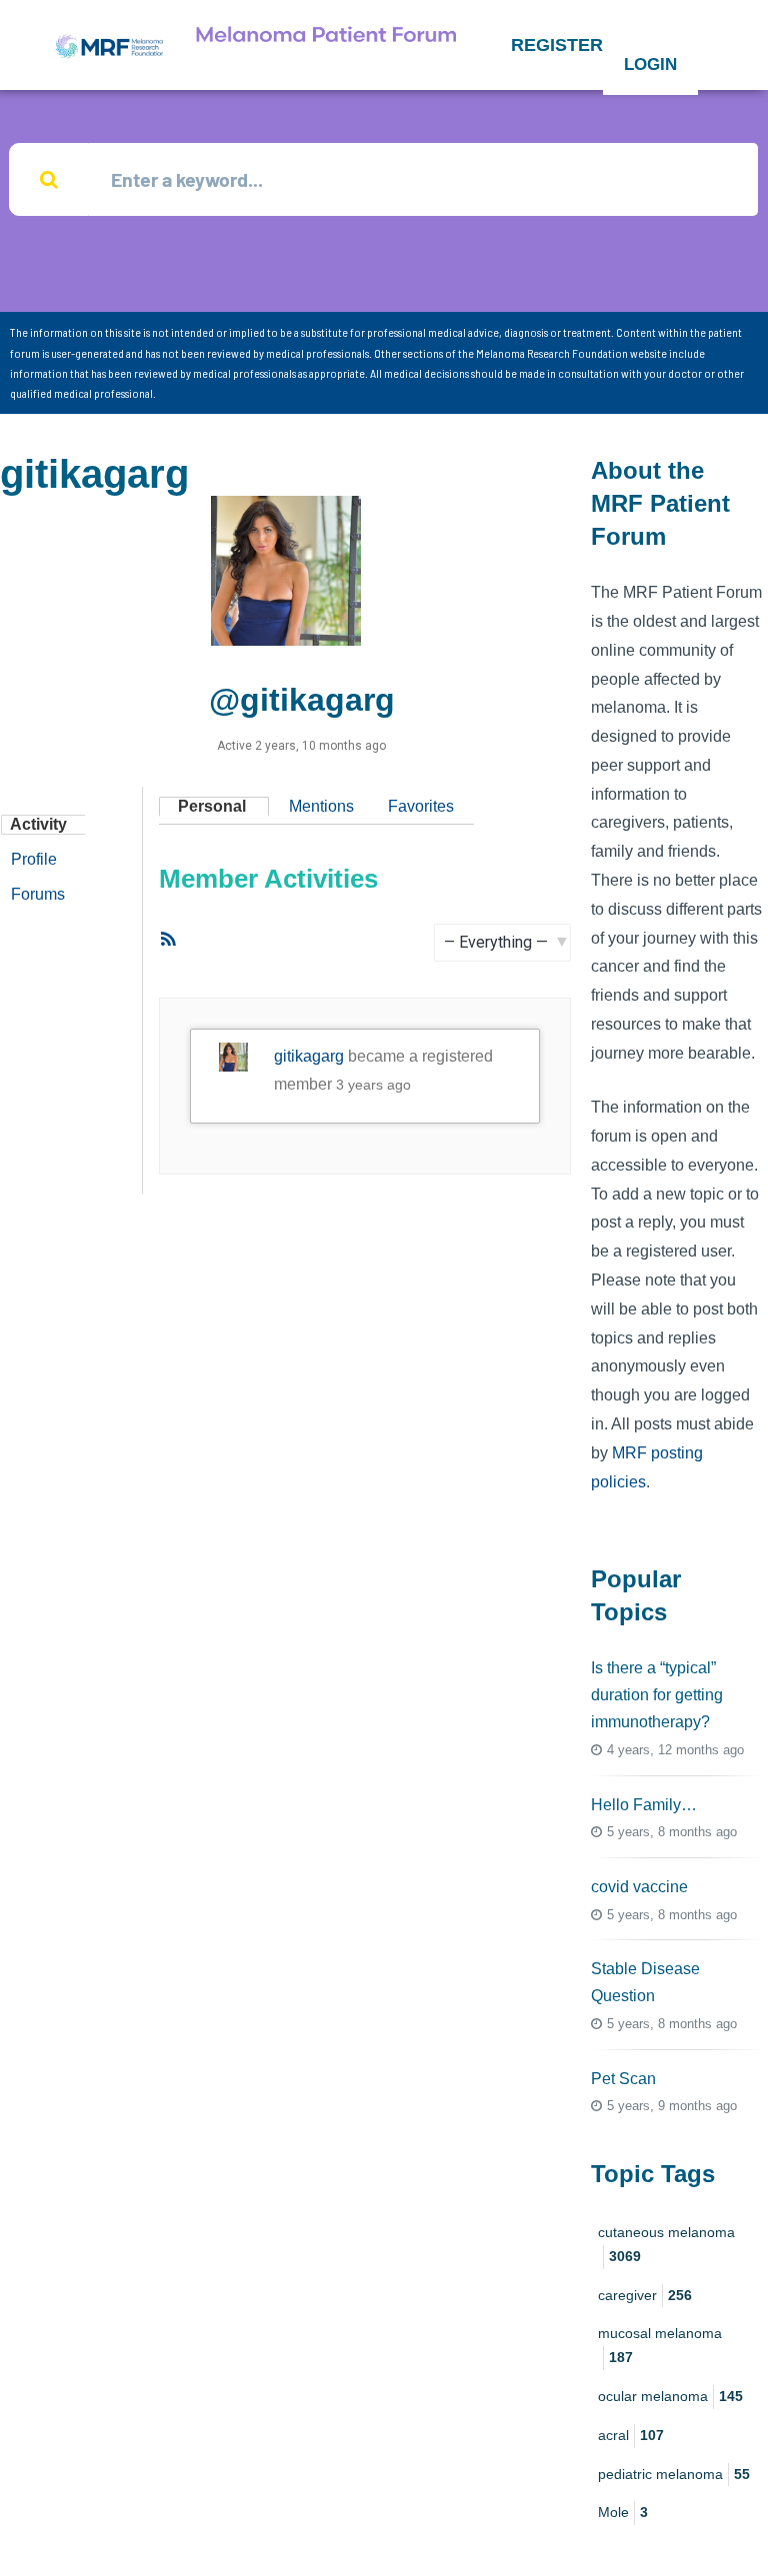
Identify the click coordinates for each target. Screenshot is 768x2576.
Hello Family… (644, 1805)
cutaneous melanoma (666, 2244)
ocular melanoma (670, 2396)
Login (650, 64)
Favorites (421, 806)
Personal (212, 806)
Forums (38, 894)
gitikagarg (309, 1056)
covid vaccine (639, 1887)
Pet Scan (623, 2079)
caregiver (645, 2295)
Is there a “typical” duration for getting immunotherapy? (657, 1695)
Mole (623, 2512)
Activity (38, 824)
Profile (34, 859)
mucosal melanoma (660, 2345)
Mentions (321, 806)
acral (631, 2435)
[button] (557, 45)
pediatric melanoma (674, 2474)
